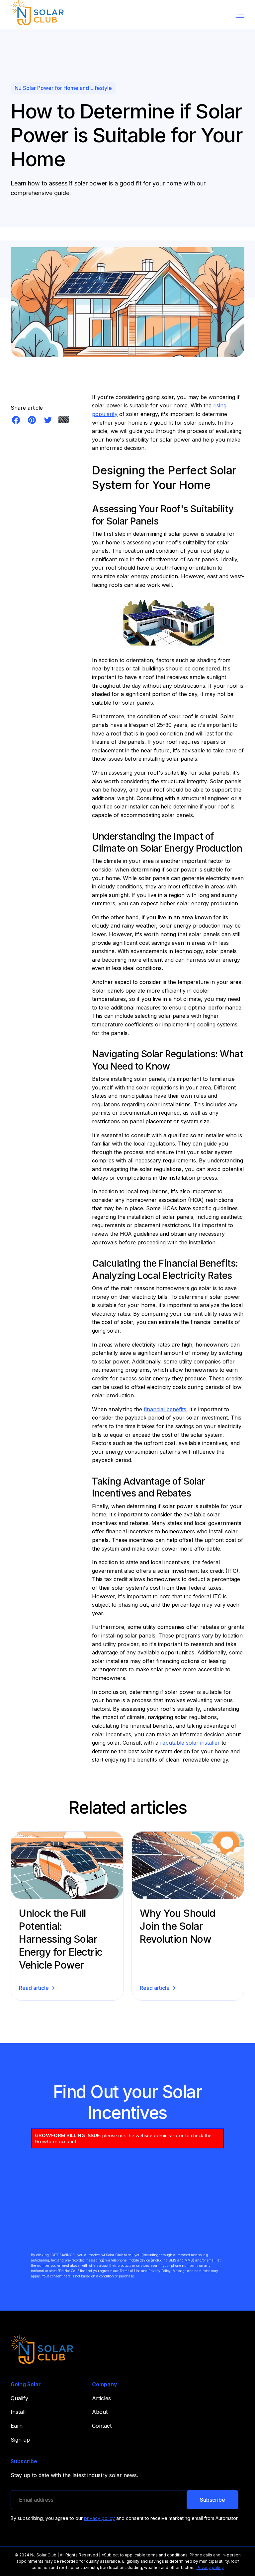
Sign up (20, 2440)
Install (18, 2412)
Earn (17, 2426)
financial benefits (165, 1409)
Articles (101, 2398)
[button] (239, 15)
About (100, 2412)
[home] (37, 14)
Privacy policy (210, 2568)
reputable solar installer (190, 1743)
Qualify (19, 2398)
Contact (102, 2426)
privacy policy (99, 2518)
